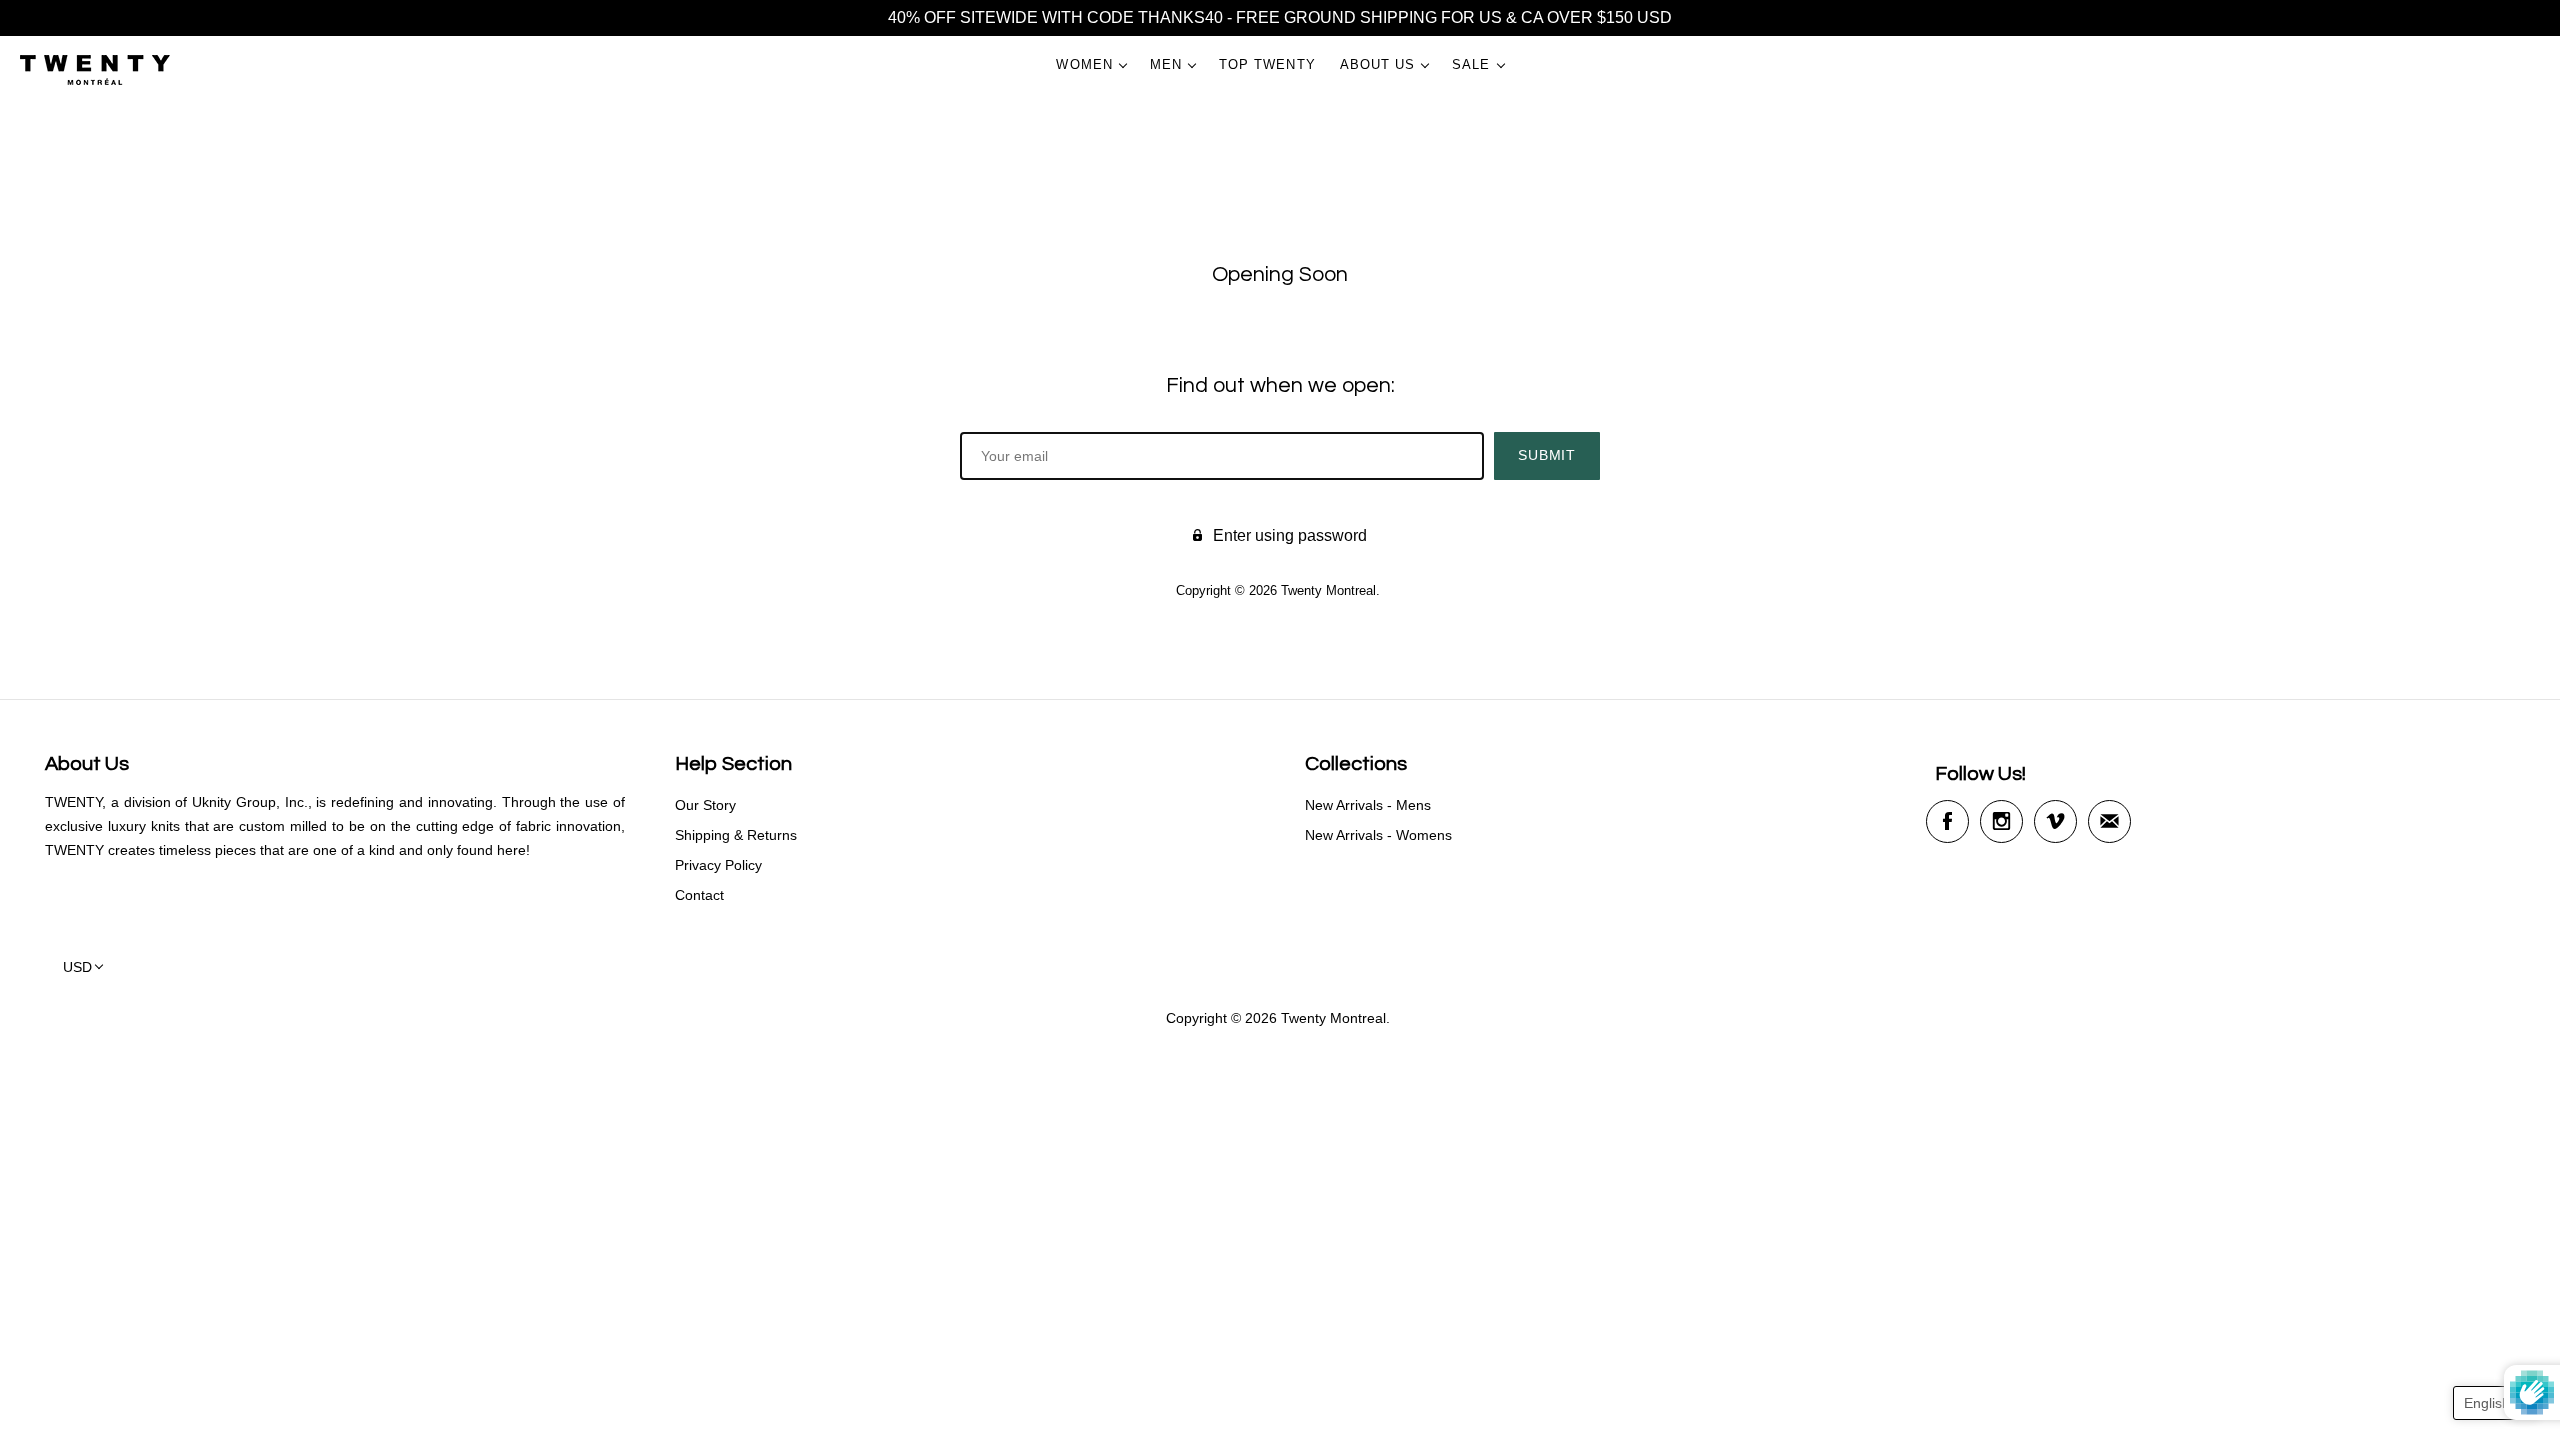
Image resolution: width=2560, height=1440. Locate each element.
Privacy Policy (718, 865)
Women (1084, 64)
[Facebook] (1947, 821)
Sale (1471, 64)
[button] (2496, 1403)
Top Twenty (1267, 64)
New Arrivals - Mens (1368, 805)
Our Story (705, 805)
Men (1166, 64)
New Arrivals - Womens (1378, 835)
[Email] (2109, 821)
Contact (699, 895)
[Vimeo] (2055, 821)
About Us (1378, 64)
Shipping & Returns (736, 835)
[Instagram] (2001, 821)
